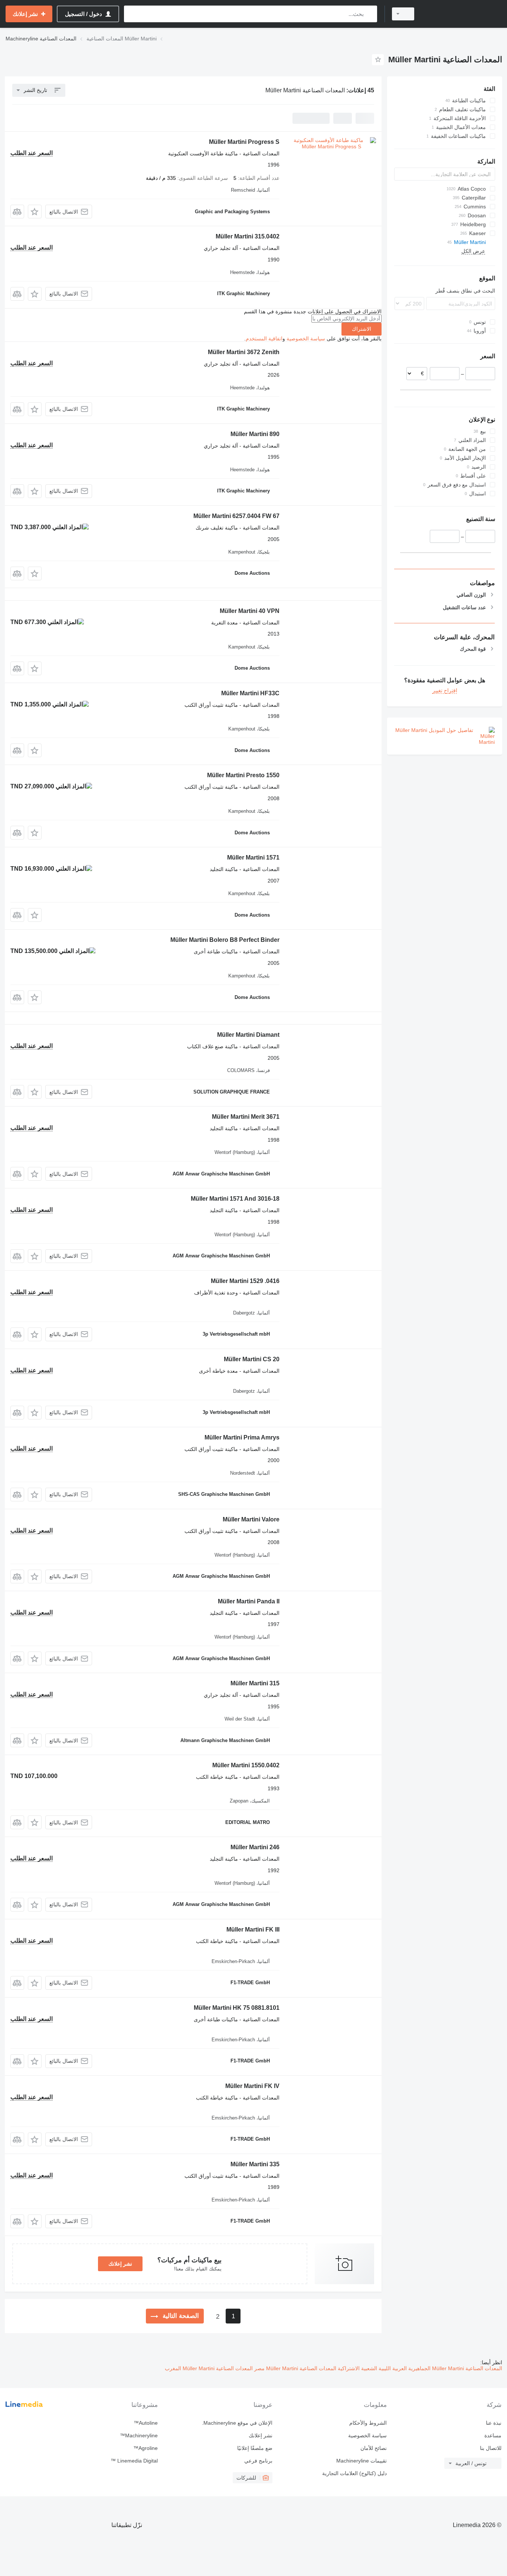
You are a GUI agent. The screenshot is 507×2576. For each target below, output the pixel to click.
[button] (35, 212)
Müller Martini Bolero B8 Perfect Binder (225, 940)
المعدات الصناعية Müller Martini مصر (295, 2368)
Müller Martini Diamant (248, 1035)
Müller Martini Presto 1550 (243, 775)
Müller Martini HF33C (250, 693)
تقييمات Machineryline (362, 2461)
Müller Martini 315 (255, 1683)
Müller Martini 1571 (253, 857)
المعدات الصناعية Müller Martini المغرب (209, 2368)
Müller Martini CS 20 (252, 1359)
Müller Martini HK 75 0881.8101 (237, 2008)
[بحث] (370, 14)
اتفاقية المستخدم (264, 339)
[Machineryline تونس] (462, 14)
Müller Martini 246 (255, 1847)
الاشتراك (362, 329)
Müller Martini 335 (255, 2164)
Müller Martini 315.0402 (248, 236)
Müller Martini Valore (251, 1519)
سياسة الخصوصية (306, 339)
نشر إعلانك (120, 2264)
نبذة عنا (494, 2423)
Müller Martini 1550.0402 (246, 1765)
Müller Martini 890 (255, 434)
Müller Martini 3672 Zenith (244, 352)
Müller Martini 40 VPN (250, 611)
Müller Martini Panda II (249, 1601)
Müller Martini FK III (253, 1929)
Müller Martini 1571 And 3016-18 (235, 1199)
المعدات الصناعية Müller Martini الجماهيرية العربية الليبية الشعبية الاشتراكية (419, 2368)
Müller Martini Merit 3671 (246, 1117)
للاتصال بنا (491, 2448)
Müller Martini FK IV (252, 2086)
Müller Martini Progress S (244, 142)
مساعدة (493, 2435)
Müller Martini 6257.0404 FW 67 (236, 516)
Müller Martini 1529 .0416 (245, 1281)
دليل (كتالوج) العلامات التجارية (354, 2473)
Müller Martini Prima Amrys (242, 1437)
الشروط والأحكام (368, 2423)
